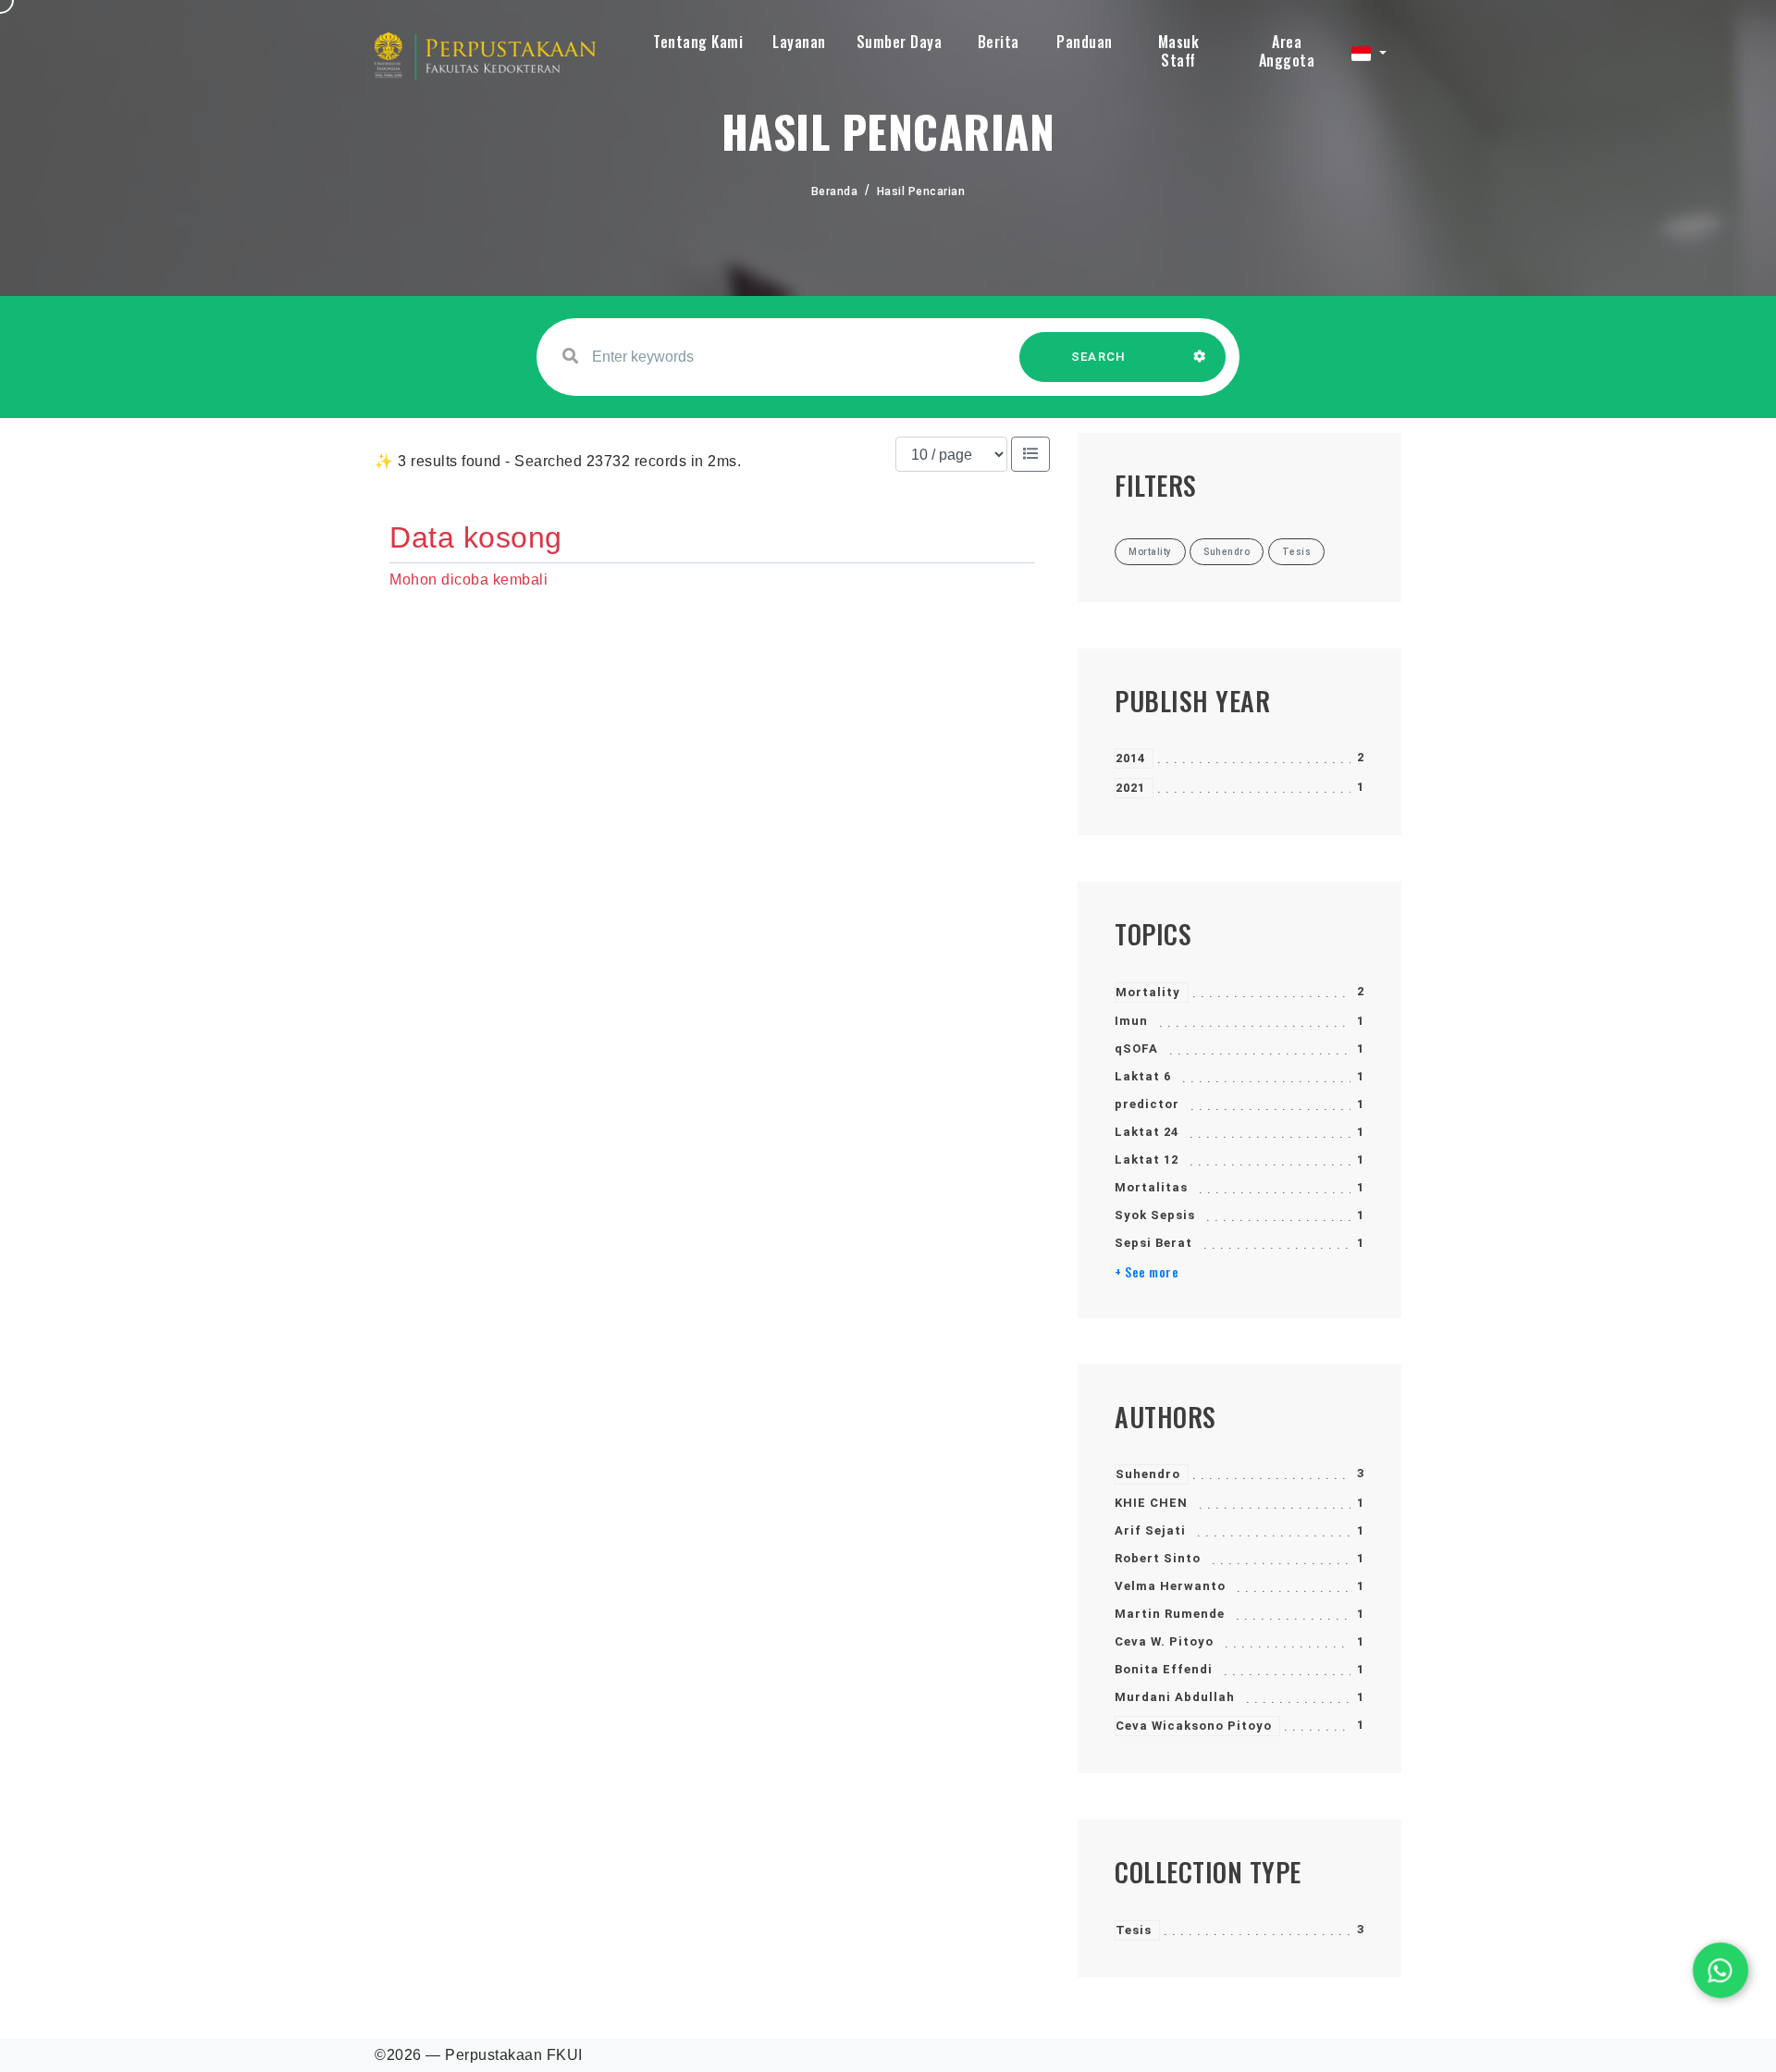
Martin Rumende (1170, 1614)
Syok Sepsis (1155, 1215)
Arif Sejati (1150, 1530)
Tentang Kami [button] (698, 42)
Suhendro (1148, 1474)
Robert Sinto (1158, 1558)
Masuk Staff (1179, 51)
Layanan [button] (799, 42)
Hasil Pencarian (921, 191)
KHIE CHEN (1151, 1503)
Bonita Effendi (1164, 1669)
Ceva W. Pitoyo (1164, 1641)
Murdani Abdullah (1175, 1697)
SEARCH (1099, 357)
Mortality (1148, 992)
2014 (1130, 758)
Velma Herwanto (1170, 1586)
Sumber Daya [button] (900, 42)
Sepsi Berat (1153, 1243)
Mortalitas (1151, 1187)
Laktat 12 (1147, 1159)
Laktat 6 (1143, 1076)
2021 (1130, 788)
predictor (1147, 1104)
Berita (999, 42)
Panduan (1085, 42)
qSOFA (1136, 1048)
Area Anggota (1287, 51)
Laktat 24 (1147, 1132)
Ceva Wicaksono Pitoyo (1194, 1726)
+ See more (1147, 1272)
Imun (1131, 1021)
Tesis (1134, 1930)
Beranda (835, 191)
